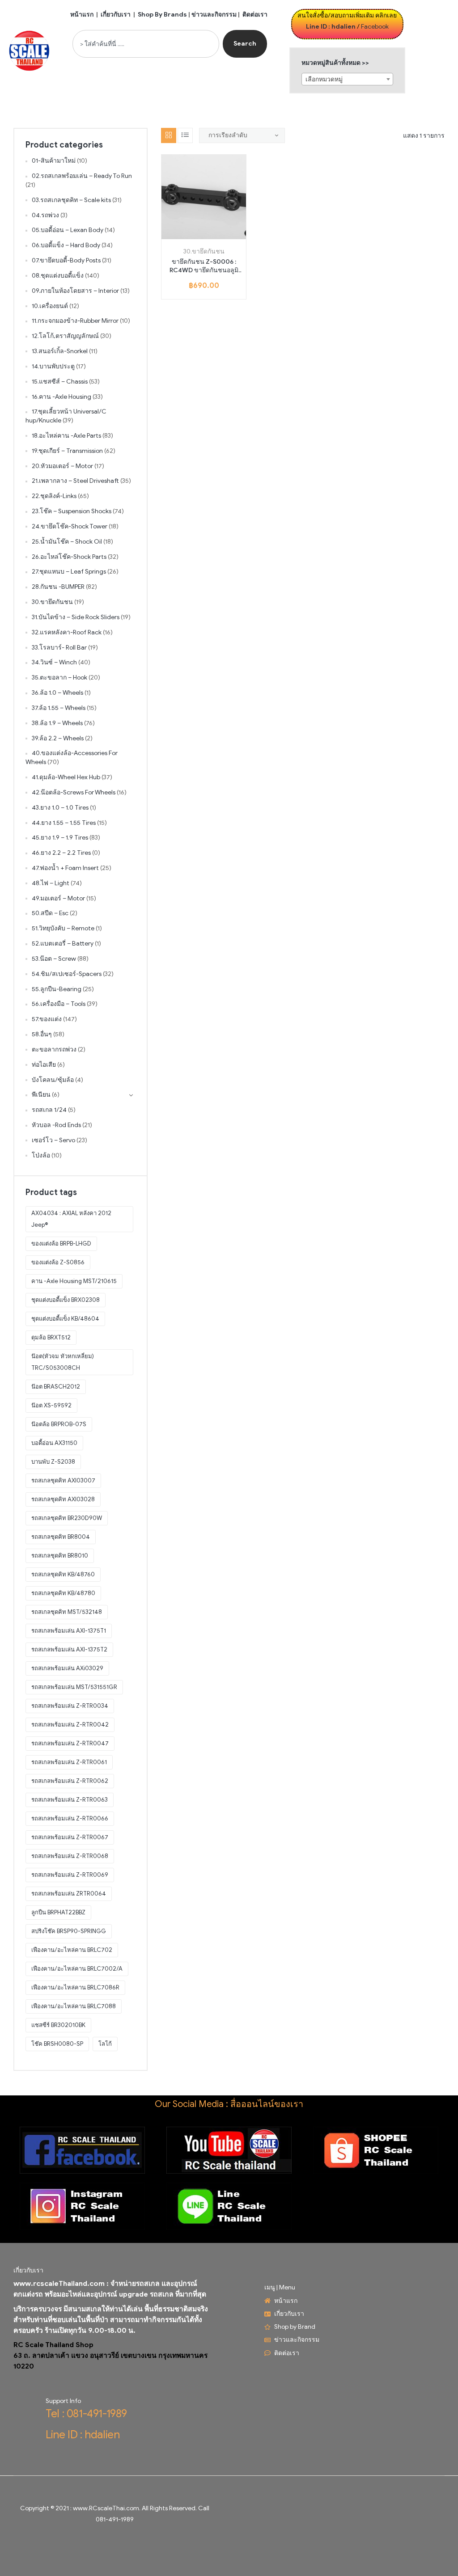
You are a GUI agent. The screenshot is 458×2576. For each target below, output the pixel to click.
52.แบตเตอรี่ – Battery (63, 944)
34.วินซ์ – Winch (54, 662)
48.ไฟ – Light (51, 883)
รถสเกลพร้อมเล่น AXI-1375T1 (69, 1631)
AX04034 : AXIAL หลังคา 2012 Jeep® (71, 1219)
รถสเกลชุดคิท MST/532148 (67, 1612)
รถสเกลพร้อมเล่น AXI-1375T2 (69, 1649)
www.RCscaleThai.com (106, 2508)
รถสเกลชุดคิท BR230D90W (67, 1518)
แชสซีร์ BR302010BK (58, 2025)
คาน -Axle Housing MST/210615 (74, 1281)
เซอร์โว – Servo (53, 1140)
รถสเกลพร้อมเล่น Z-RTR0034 (70, 1706)
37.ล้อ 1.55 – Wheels (59, 708)
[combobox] (146, 44)
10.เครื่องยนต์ (50, 306)
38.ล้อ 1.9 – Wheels (57, 723)
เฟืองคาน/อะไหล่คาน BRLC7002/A (77, 1969)
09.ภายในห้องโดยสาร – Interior (75, 291)
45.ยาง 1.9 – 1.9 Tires (60, 838)
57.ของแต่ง (47, 1019)
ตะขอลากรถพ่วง (54, 1049)
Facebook (375, 27)
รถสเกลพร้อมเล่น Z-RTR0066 (70, 1818)
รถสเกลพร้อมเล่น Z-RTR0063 (70, 1800)
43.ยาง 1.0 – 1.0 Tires (60, 808)
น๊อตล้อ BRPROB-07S (59, 1424)
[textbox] (347, 80)
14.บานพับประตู (53, 366)
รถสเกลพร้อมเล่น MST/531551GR (74, 1687)
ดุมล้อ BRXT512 (51, 1337)
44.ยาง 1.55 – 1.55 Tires (64, 823)
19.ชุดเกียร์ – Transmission (67, 451)
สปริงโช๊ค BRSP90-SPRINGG (69, 1931)
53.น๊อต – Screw (54, 959)
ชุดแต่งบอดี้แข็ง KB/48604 (65, 1319)
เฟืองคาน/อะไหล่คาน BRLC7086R (75, 1987)
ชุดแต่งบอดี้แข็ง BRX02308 (66, 1300)
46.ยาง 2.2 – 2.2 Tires (61, 853)
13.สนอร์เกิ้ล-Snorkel (60, 351)
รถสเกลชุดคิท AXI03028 (63, 1499)
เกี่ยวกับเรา (116, 15)
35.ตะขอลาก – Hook (59, 678)
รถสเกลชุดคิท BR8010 (60, 1556)
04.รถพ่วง (45, 215)
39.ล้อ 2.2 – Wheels (58, 738)
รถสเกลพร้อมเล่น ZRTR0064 (69, 1894)
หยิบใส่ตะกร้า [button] (194, 236)
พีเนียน (41, 1095)
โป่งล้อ (41, 1155)
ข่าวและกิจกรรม (214, 15)
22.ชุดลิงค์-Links (54, 496)
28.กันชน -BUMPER (58, 587)
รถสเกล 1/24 (49, 1110)
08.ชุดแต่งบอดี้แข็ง (58, 276)
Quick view (214, 236)
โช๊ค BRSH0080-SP (57, 2044)
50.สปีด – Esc (50, 913)
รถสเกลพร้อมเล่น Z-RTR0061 (69, 1762)
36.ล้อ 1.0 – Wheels (57, 693)
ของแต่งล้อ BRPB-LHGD (61, 1244)
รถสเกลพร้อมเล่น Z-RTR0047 (70, 1743)
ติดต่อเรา (255, 15)
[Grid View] (169, 135)
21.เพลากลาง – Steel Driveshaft (75, 481)
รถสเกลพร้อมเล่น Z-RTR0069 (70, 1875)
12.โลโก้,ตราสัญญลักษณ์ (65, 336)
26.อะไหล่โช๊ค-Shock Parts (69, 557)
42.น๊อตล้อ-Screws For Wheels (74, 792)
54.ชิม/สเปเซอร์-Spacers (67, 974)
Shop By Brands (162, 15)
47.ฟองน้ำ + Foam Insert (65, 868)
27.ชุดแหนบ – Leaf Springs (69, 572)
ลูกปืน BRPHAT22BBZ (58, 1912)
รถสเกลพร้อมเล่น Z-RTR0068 (70, 1856)
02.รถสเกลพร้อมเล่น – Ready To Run (82, 176)
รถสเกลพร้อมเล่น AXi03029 (67, 1668)
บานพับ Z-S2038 (53, 1462)
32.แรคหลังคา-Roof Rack (67, 632)
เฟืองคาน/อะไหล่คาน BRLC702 (72, 1950)
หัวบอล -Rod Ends (56, 1125)
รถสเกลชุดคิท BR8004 (61, 1537)
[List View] (185, 135)
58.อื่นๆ (42, 1034)
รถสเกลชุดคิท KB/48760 (63, 1574)
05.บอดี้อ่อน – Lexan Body (68, 230)
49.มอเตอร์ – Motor (58, 898)
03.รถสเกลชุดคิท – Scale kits (71, 200)
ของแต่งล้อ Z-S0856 (58, 1262)
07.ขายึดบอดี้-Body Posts (66, 260)
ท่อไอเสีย (44, 1065)
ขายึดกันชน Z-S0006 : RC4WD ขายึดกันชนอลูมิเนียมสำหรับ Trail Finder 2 (204, 266)
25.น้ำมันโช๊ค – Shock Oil (67, 542)
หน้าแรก (82, 15)
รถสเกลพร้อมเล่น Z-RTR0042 (70, 1725)
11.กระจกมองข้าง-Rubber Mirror (75, 321)
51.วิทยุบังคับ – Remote (63, 928)
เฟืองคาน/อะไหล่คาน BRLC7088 (74, 2006)
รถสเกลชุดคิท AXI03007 (63, 1480)
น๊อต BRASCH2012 (56, 1387)
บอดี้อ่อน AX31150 (54, 1443)
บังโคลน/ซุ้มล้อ (53, 1080)
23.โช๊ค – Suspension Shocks (72, 511)
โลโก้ (105, 2044)
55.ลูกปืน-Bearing (57, 989)
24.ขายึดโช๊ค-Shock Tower (70, 526)
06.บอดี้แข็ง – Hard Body (66, 245)
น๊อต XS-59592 (51, 1405)
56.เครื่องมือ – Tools (59, 1004)
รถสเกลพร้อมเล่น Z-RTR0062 (70, 1781)
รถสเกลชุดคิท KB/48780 (63, 1593)
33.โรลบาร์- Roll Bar (59, 648)
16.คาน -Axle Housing (61, 397)
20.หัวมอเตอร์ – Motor (62, 466)
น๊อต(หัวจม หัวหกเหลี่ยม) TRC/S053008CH (63, 1362)
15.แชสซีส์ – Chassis (60, 382)
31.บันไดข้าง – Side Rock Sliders (76, 617)
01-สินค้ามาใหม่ (54, 161)
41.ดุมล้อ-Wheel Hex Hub (66, 777)
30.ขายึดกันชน (204, 251)
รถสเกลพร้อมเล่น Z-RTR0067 (70, 1837)
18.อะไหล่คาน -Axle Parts (66, 436)
